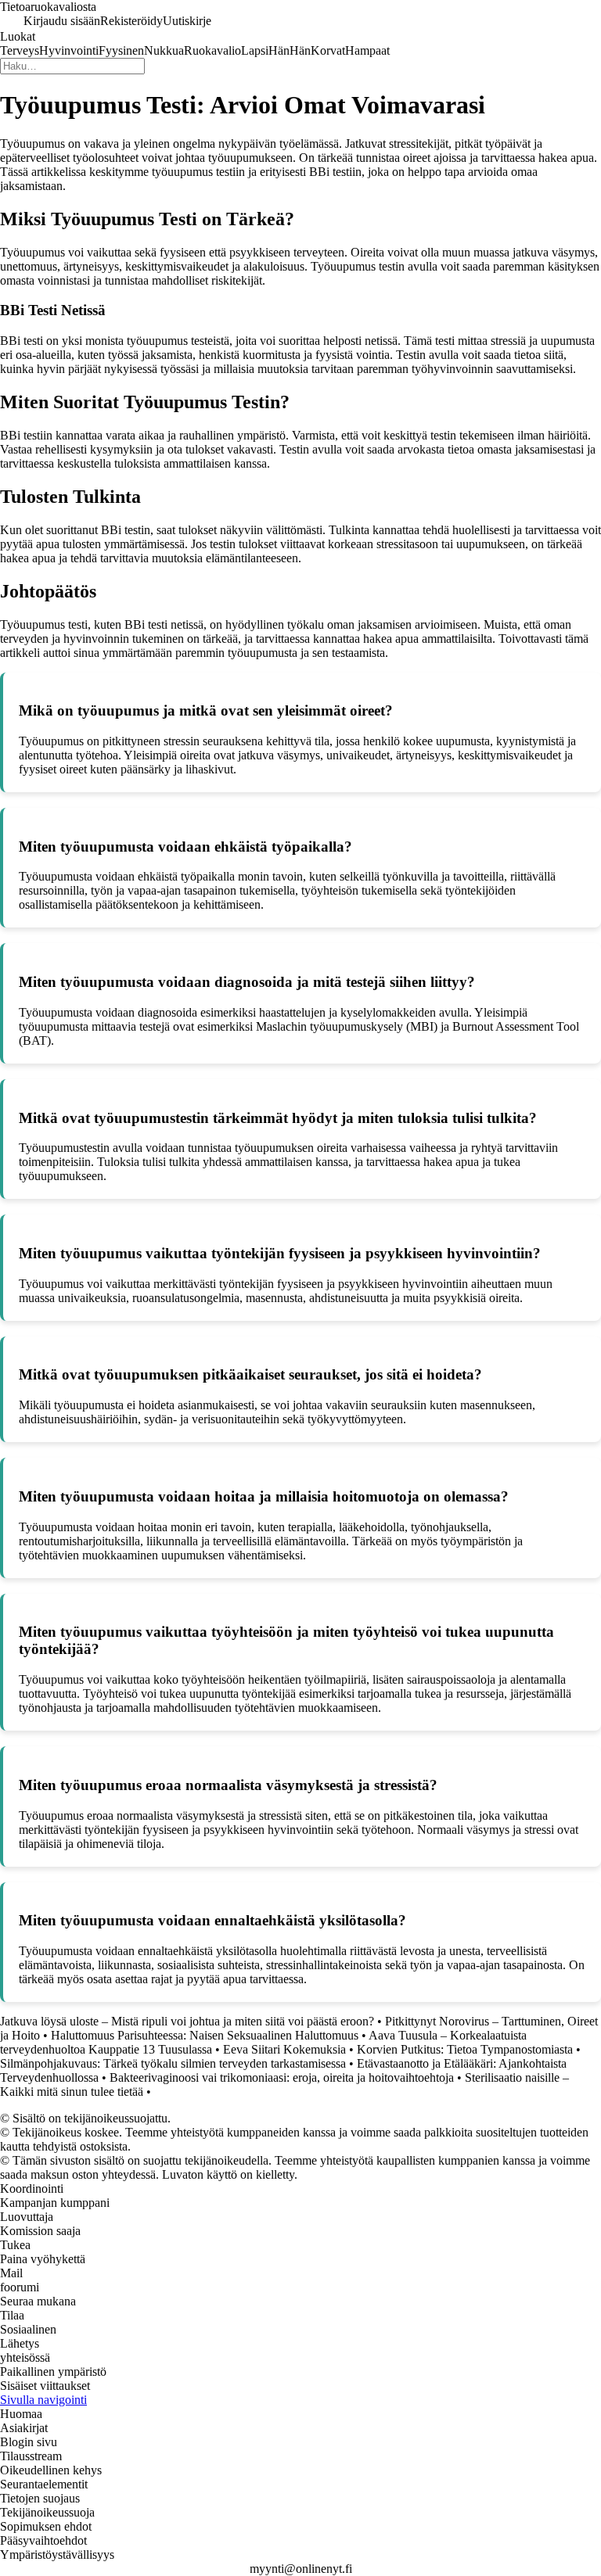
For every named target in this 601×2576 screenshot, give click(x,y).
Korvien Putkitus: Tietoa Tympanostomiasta (465, 2049)
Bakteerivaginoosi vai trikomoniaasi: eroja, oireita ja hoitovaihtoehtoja (282, 2077)
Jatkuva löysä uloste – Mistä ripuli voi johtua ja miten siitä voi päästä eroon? (187, 2021)
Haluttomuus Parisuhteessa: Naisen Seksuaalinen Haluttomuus (205, 2035)
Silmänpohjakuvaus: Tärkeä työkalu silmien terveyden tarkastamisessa (173, 2063)
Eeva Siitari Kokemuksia (284, 2049)
